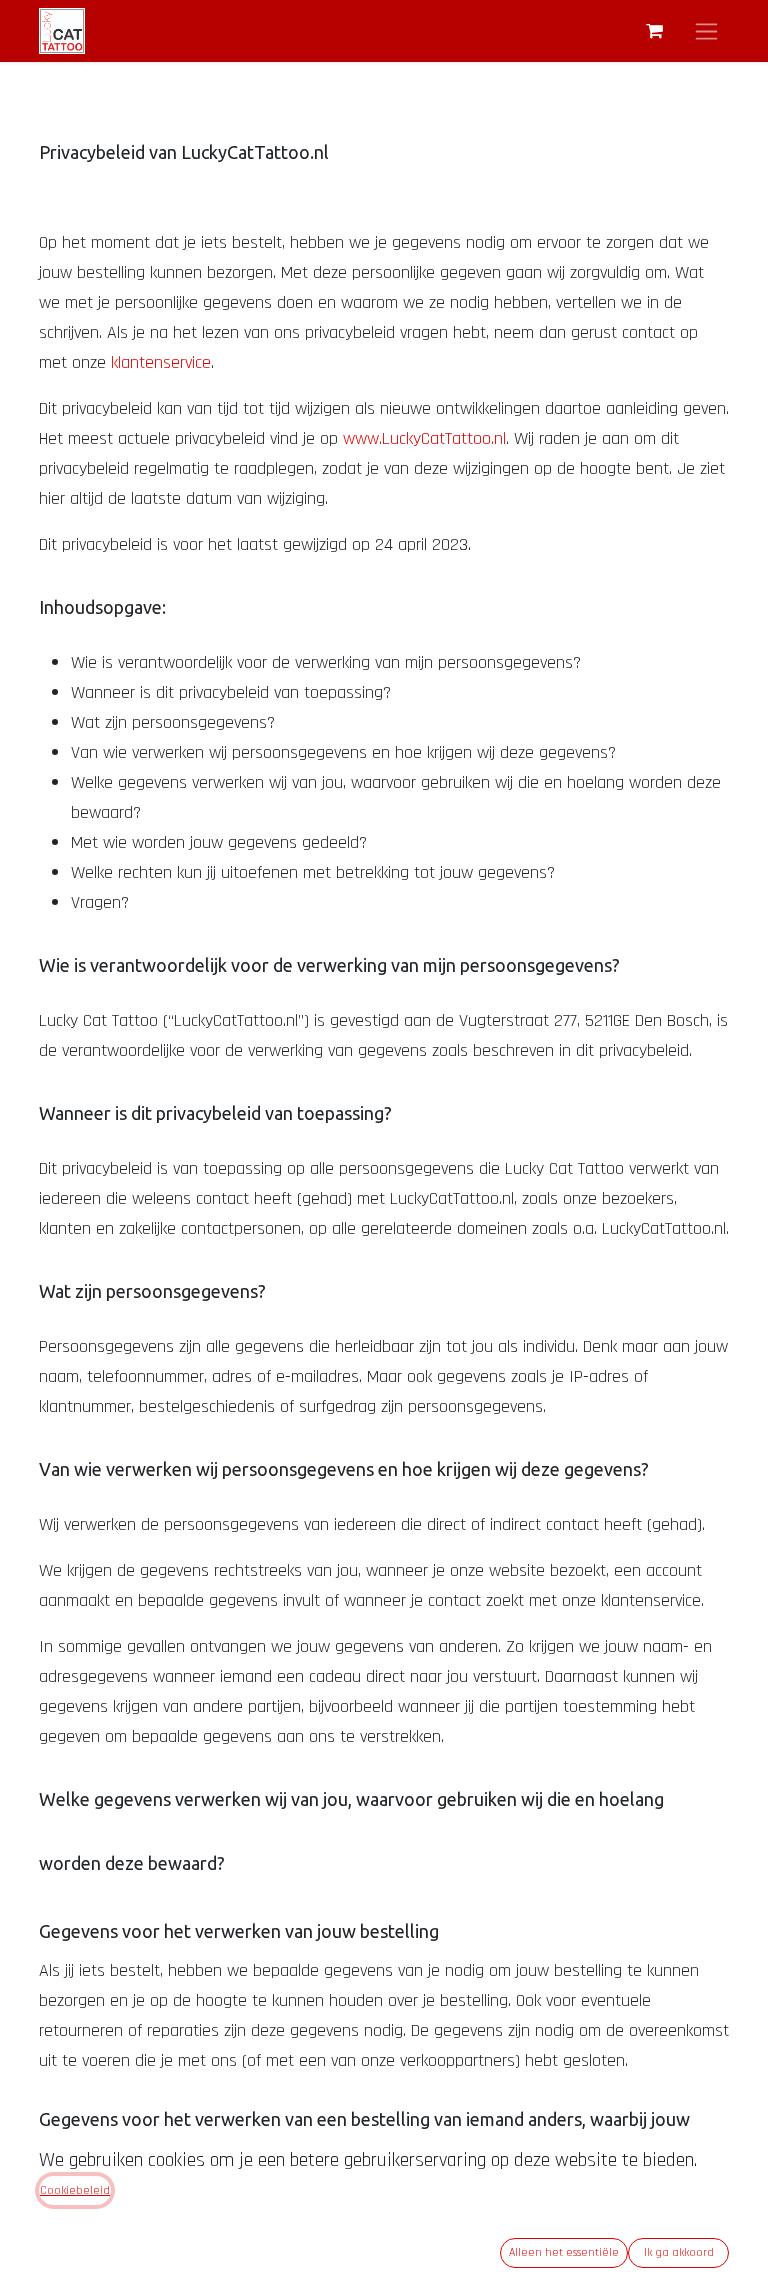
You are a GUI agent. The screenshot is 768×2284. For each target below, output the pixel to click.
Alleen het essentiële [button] (564, 2252)
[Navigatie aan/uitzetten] (706, 31)
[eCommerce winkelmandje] (654, 31)
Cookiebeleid (75, 2190)
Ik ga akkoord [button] (679, 2252)
